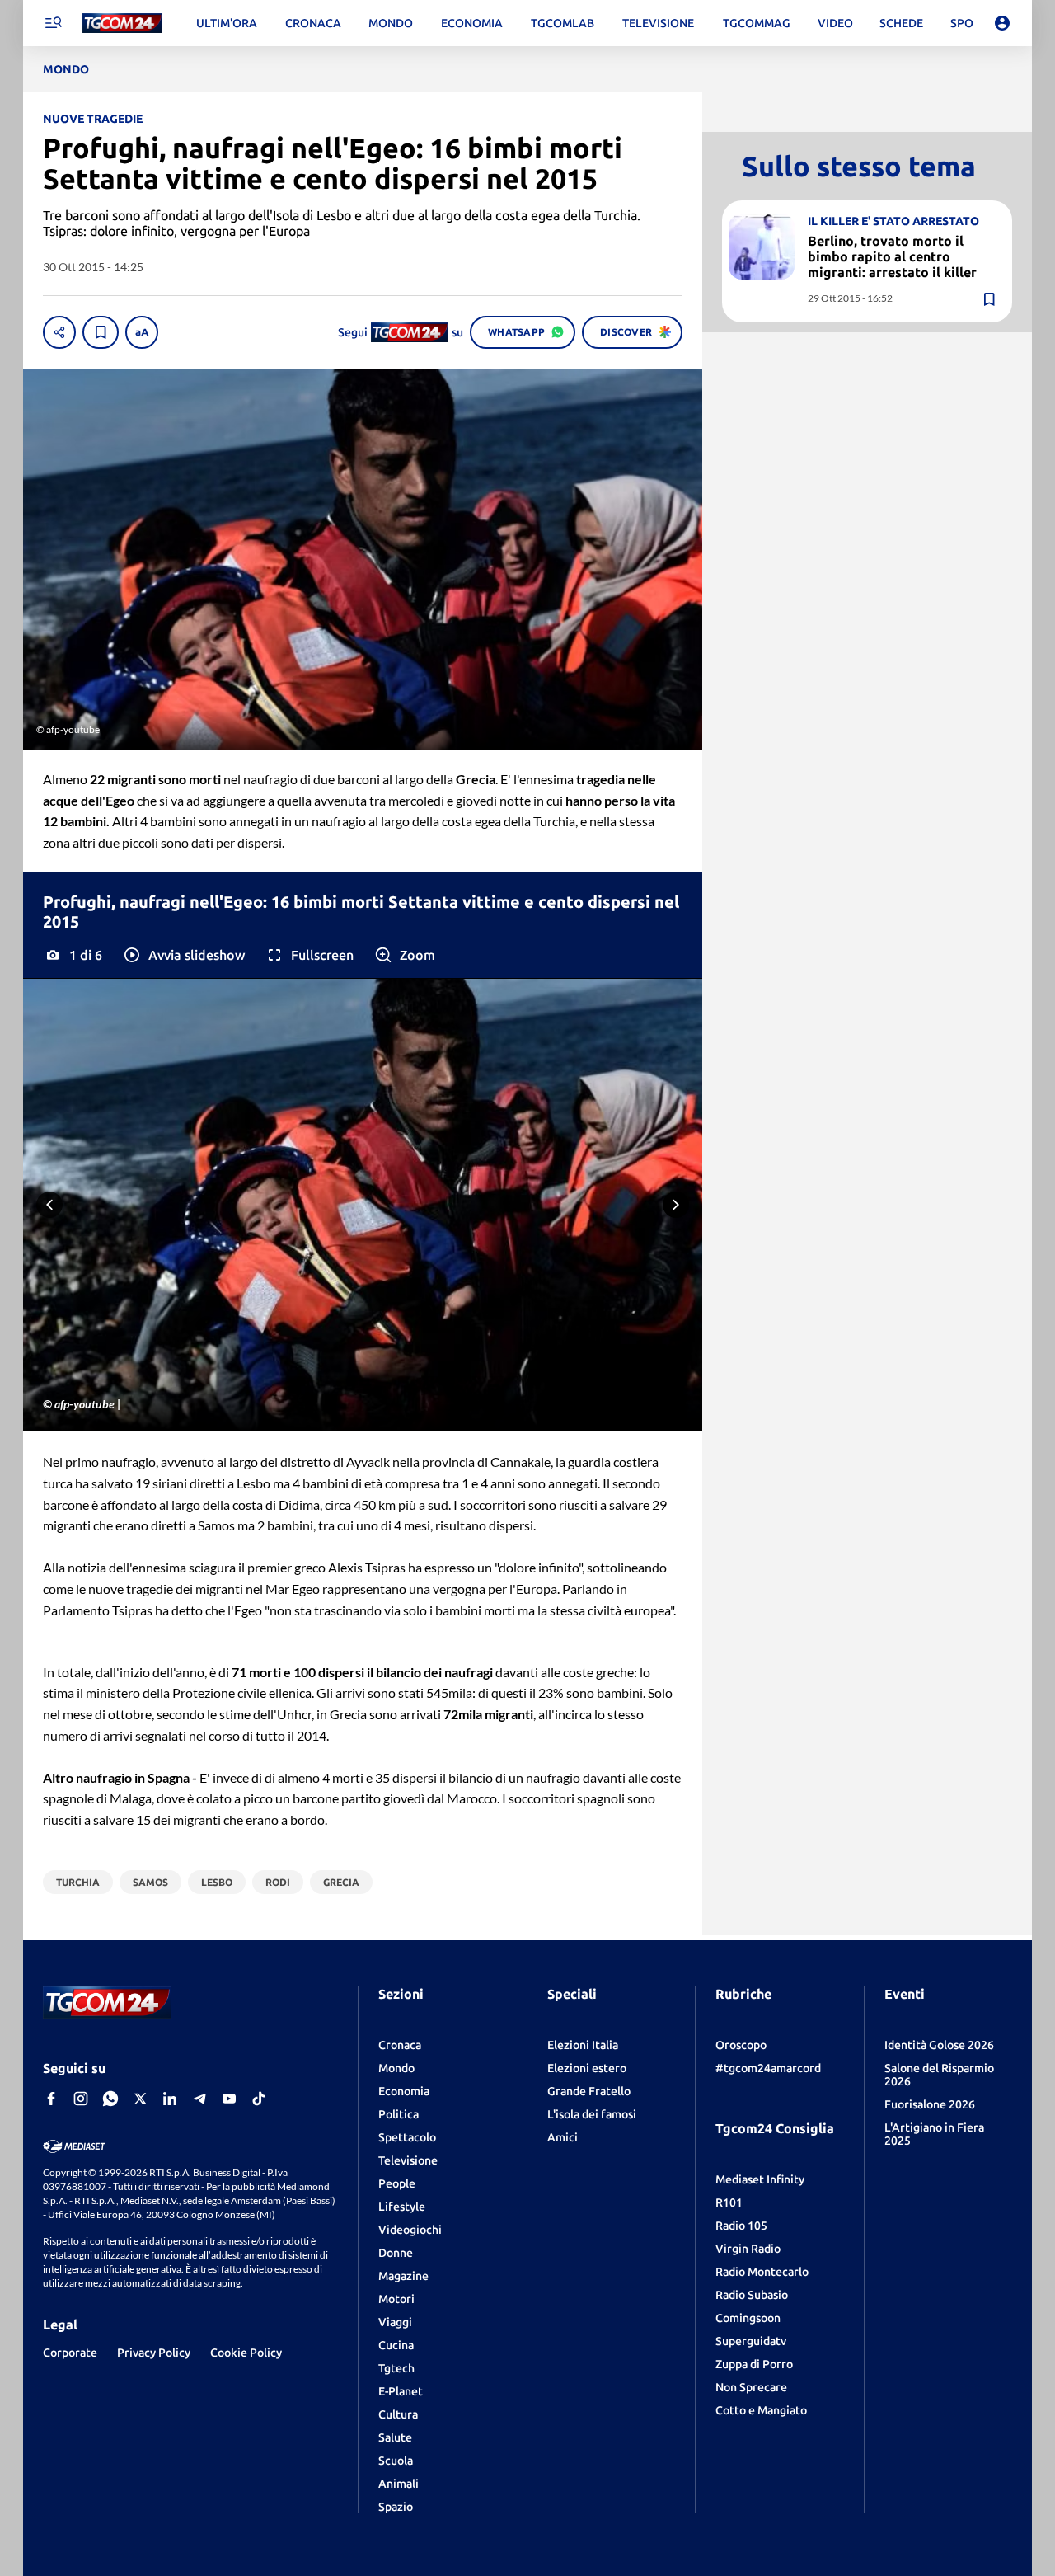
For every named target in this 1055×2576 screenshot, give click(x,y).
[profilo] (1002, 23)
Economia (404, 2091)
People (397, 2183)
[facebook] (51, 2099)
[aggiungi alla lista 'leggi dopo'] (101, 332)
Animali (399, 2484)
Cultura (398, 2414)
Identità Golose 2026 (939, 2045)
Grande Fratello (589, 2091)
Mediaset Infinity (760, 2179)
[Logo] (122, 24)
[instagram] (81, 2099)
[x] (140, 2099)
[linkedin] (170, 2099)
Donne (396, 2253)
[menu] (53, 23)
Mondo (396, 2068)
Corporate (70, 2353)
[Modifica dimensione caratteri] (142, 332)
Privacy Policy (154, 2353)
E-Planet (401, 2391)
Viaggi (395, 2322)
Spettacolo (407, 2137)
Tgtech (396, 2368)
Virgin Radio (748, 2249)
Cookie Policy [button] (246, 2353)
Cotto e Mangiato (761, 2410)
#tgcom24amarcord (768, 2068)
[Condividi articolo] (59, 332)
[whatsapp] (110, 2099)
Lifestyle (402, 2207)
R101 (729, 2202)
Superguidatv (751, 2341)
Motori (396, 2299)
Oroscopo (741, 2045)
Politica (399, 2114)
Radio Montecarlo (762, 2272)
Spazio (396, 2507)
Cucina (396, 2345)
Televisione (408, 2160)
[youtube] (229, 2099)
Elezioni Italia (583, 2045)
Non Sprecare (751, 2387)
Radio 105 (741, 2226)
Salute (395, 2437)
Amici (563, 2137)
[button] (183, 955)
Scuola (396, 2461)
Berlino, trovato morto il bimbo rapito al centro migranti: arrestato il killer (892, 256)
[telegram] (199, 2099)
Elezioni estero (587, 2068)
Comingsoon (748, 2318)
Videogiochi (410, 2230)
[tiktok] (259, 2099)
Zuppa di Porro (754, 2364)
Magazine (403, 2276)
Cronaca (400, 2045)
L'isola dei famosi (592, 2114)
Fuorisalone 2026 (930, 2104)
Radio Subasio (752, 2295)
